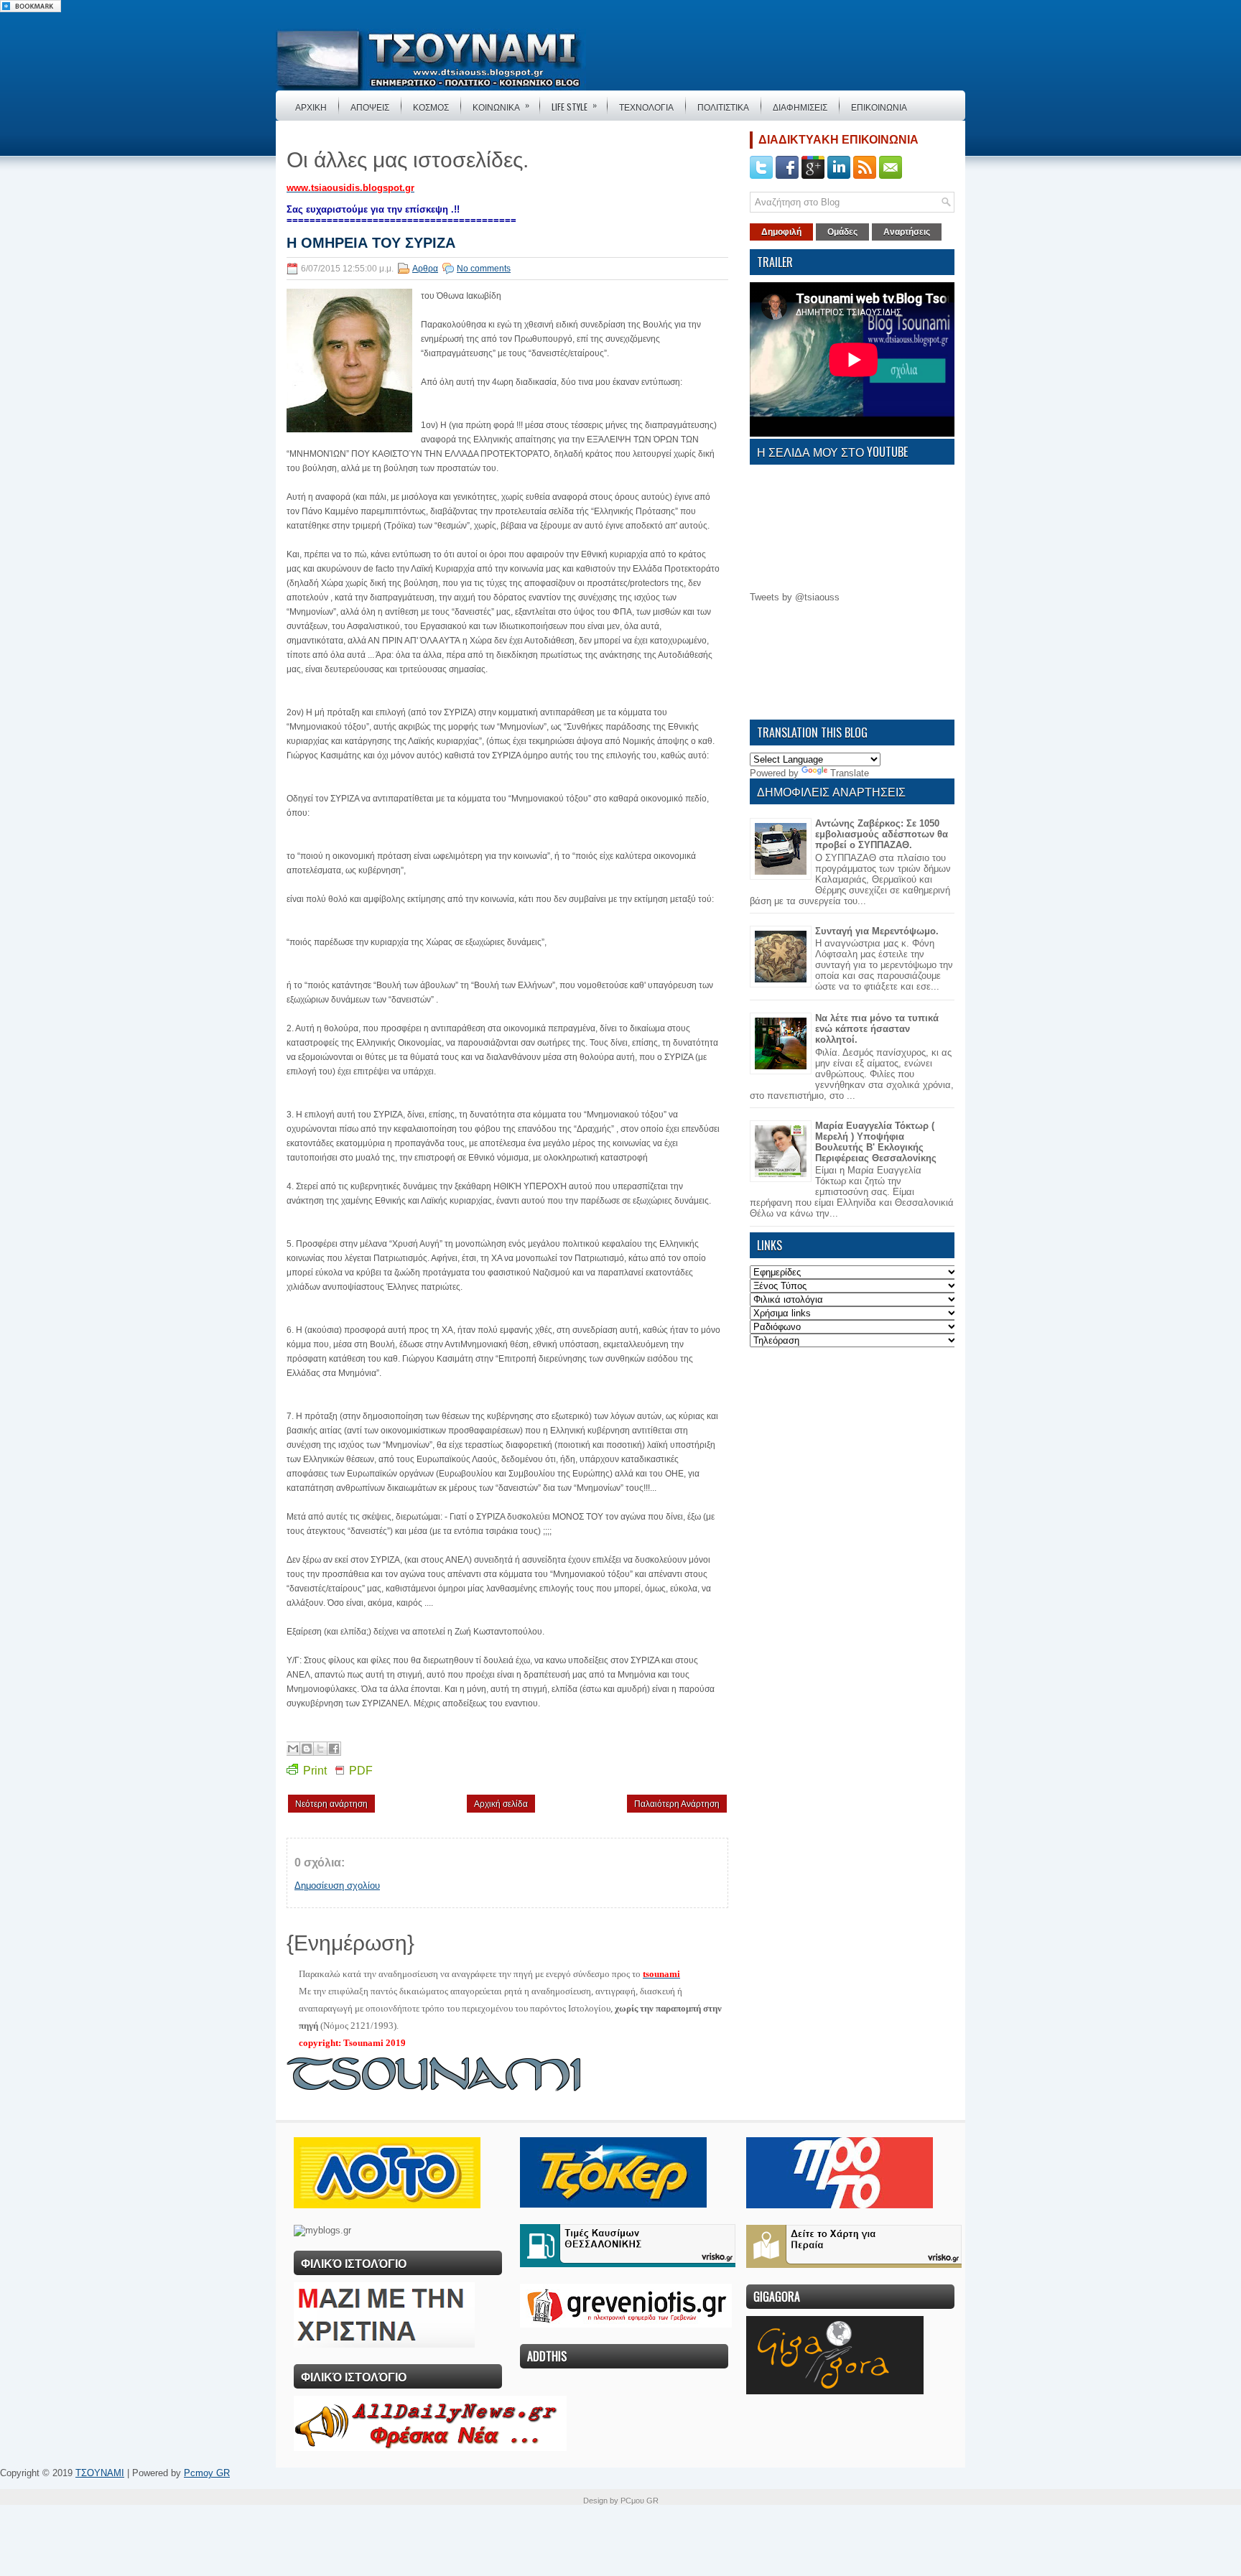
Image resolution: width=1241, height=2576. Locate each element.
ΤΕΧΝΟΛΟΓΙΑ (646, 107)
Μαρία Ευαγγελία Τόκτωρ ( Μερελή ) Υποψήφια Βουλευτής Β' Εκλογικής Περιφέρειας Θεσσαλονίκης (876, 1142)
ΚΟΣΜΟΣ (431, 107)
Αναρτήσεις (907, 232)
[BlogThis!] (307, 1749)
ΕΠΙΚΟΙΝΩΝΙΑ (879, 107)
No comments (484, 269)
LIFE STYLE (574, 106)
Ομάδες (842, 232)
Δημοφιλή (781, 232)
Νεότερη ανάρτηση (331, 1804)
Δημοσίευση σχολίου (337, 1885)
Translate (850, 773)
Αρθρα (425, 269)
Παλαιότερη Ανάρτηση (677, 1804)
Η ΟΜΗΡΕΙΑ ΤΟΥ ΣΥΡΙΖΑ (371, 243)
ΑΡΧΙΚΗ (311, 107)
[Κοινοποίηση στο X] (320, 1749)
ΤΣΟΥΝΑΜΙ (100, 2473)
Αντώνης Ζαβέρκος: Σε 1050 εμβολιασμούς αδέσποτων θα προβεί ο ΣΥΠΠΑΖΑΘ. (882, 834)
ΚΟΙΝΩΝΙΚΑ (501, 106)
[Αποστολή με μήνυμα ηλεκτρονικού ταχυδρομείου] (293, 1749)
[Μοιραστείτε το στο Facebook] (334, 1749)
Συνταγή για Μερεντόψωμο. (877, 931)
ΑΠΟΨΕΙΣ (370, 107)
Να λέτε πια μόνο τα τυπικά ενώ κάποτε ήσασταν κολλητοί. (877, 1029)
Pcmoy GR (207, 2473)
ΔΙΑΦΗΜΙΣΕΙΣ (800, 107)
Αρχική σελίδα (501, 1804)
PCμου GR (640, 2501)
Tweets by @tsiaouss (795, 597)
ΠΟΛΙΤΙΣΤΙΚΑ (723, 107)
